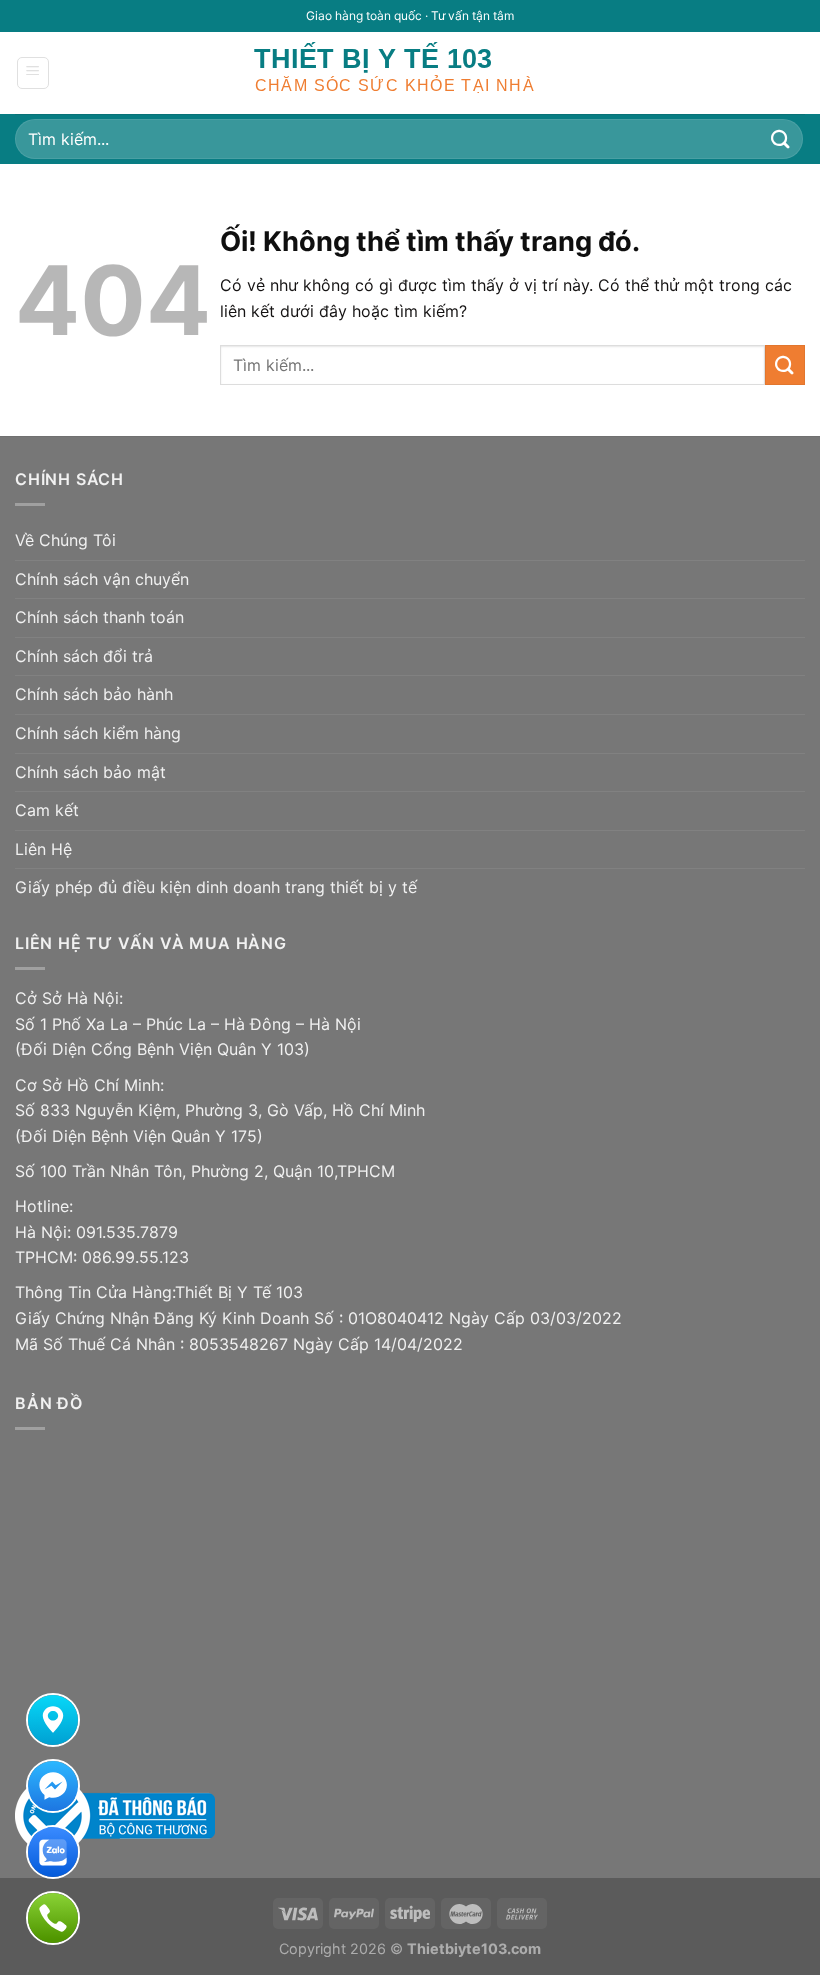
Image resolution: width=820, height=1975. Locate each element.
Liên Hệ (43, 849)
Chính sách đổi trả (84, 656)
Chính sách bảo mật (90, 772)
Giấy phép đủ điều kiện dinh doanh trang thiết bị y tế (216, 887)
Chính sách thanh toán (99, 617)
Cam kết (47, 810)
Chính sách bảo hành (94, 694)
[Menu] (33, 73)
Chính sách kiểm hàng (98, 733)
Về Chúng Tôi (65, 540)
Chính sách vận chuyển (102, 579)
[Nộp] (781, 138)
